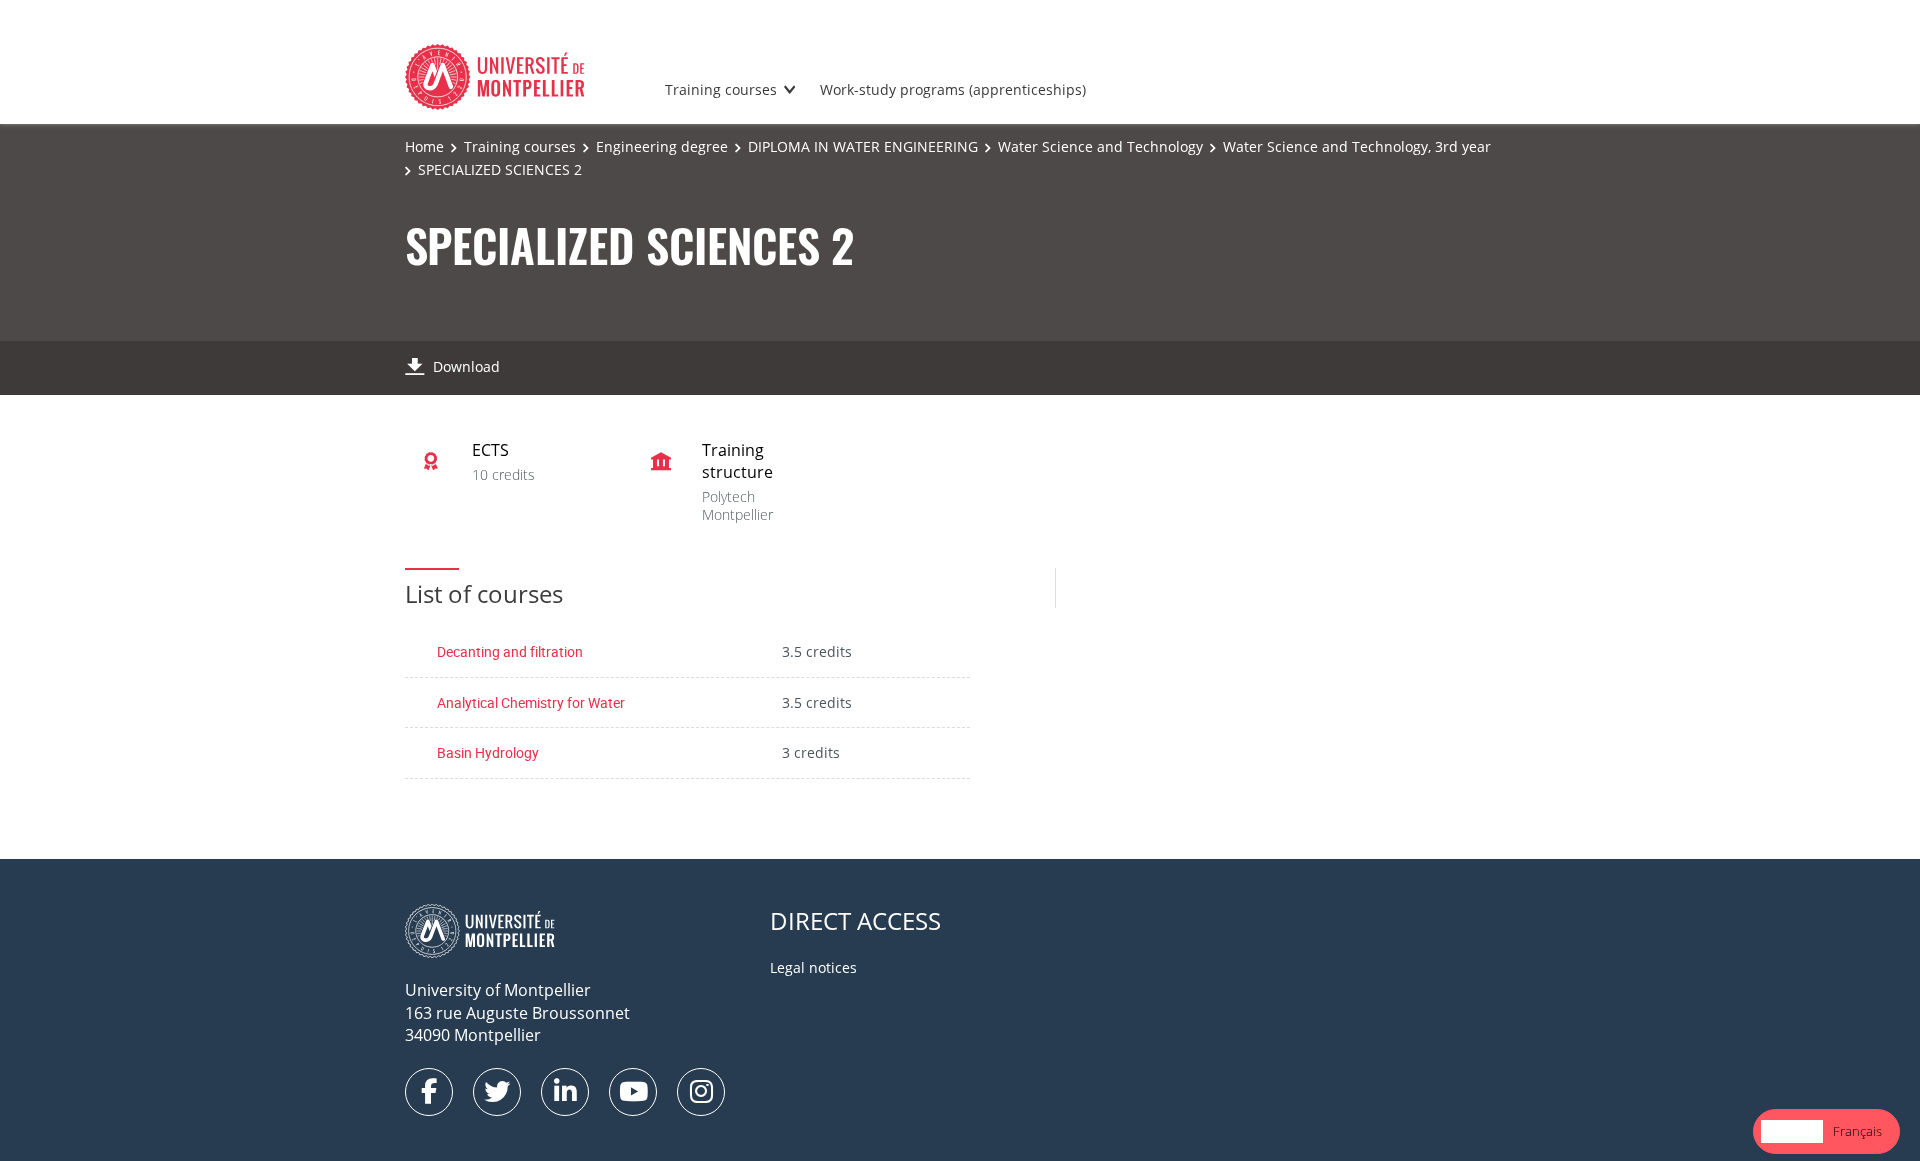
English (1792, 1131)
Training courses (721, 89)
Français (1857, 1131)
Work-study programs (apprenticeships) (953, 89)
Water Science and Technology (1100, 146)
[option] (1857, 1131)
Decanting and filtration (510, 651)
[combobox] (1792, 1131)
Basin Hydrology (488, 752)
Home (424, 146)
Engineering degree (662, 146)
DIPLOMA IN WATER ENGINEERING (863, 146)
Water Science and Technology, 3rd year (1357, 146)
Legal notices (813, 967)
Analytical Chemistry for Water (531, 702)
